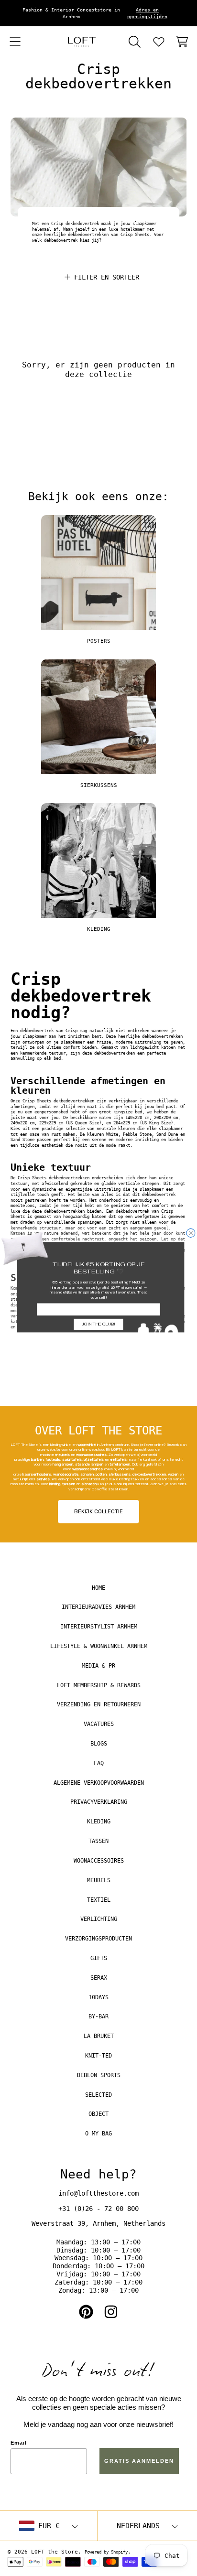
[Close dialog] (191, 1233)
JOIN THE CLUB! (98, 1324)
